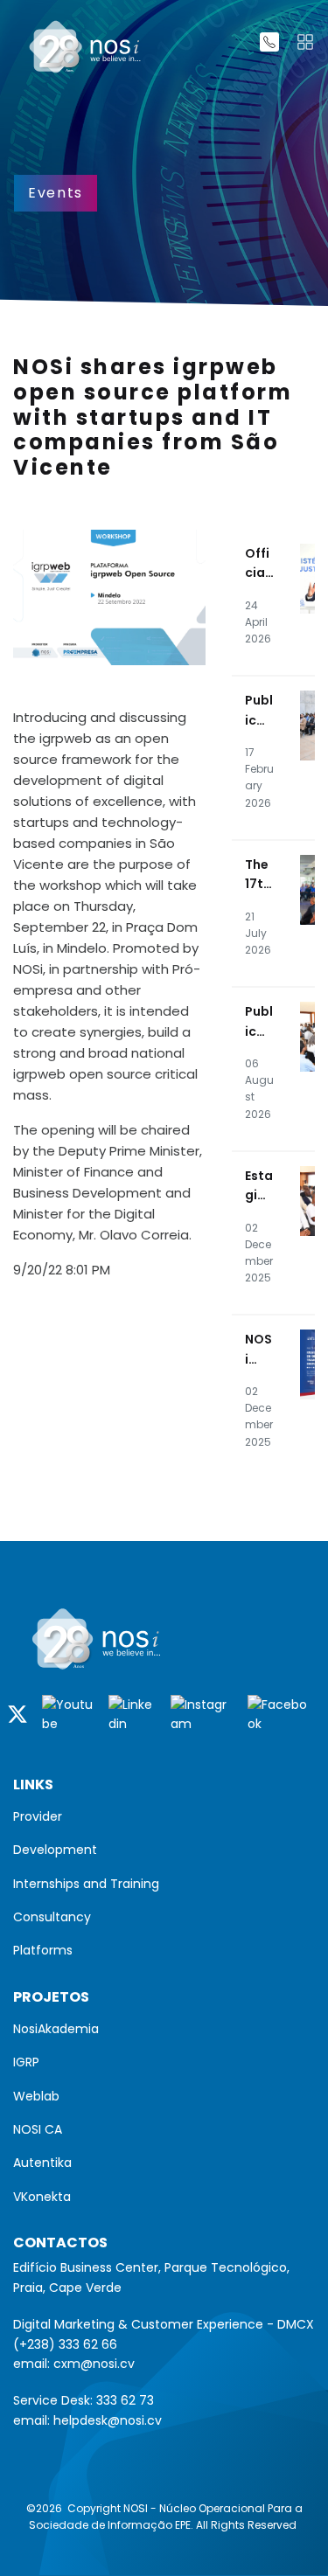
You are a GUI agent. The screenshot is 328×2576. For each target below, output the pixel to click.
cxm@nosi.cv (94, 2364)
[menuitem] (164, 1816)
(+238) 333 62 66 (65, 2344)
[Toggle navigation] (305, 42)
